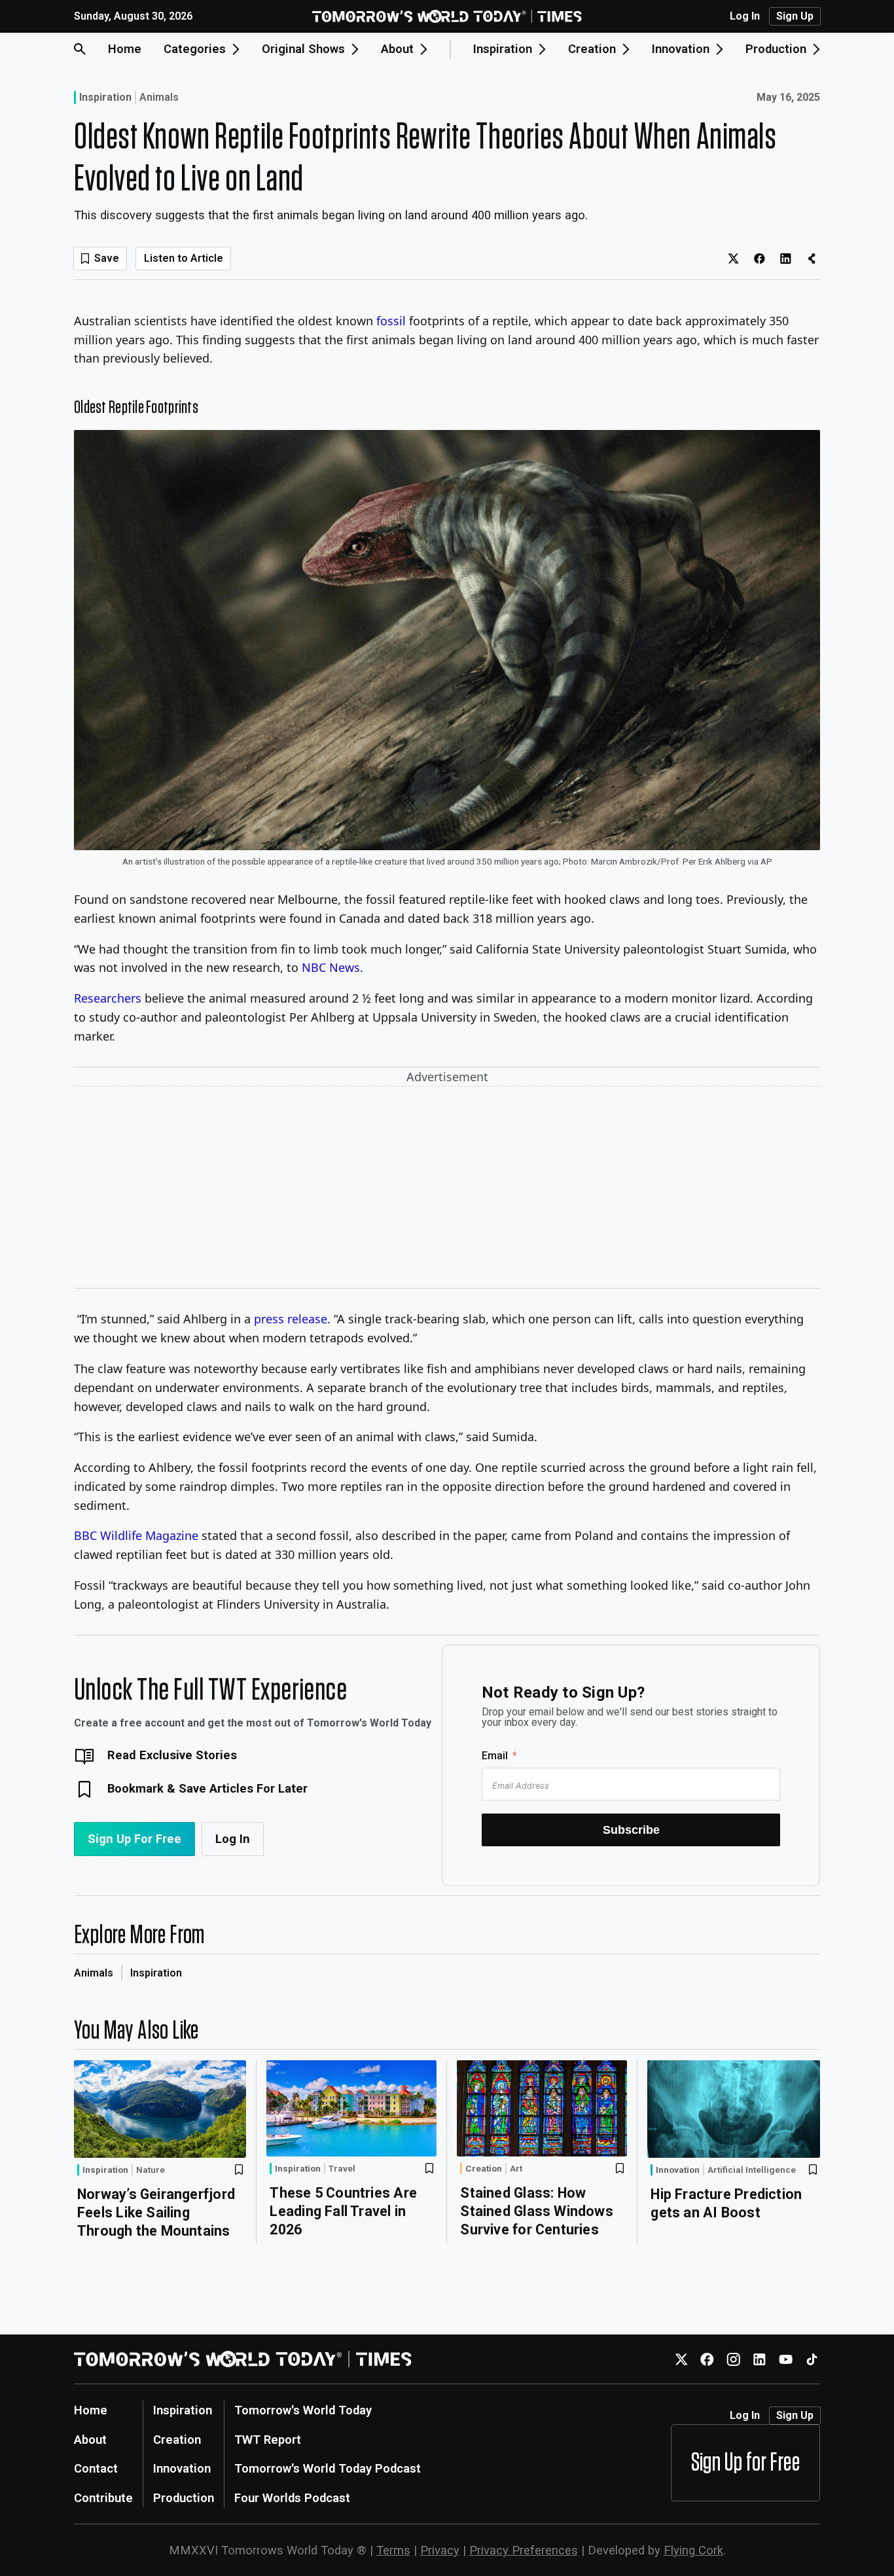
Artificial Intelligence (752, 2170)
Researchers (109, 998)
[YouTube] (786, 2359)
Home (125, 49)
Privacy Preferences (524, 2550)
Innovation (678, 2170)
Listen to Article (184, 258)
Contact (96, 2468)
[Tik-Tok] (812, 2359)
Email (495, 1756)
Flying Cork (693, 2550)
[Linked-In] (760, 2359)
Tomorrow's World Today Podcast (328, 2468)
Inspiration (105, 97)
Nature (151, 2170)
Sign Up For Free (134, 1839)
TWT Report (268, 2440)
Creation (484, 2168)
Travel (342, 2169)
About (90, 2440)
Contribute (103, 2498)
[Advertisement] (447, 1190)
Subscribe (631, 1830)
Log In (745, 16)
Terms (393, 2550)
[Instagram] (733, 2359)
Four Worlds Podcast (292, 2498)
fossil (391, 321)
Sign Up (795, 16)
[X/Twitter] (681, 2359)
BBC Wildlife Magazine (136, 1535)
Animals (159, 98)
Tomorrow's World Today (303, 2410)
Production (184, 2498)
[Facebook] (707, 2359)
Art (516, 2169)
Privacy (440, 2550)
